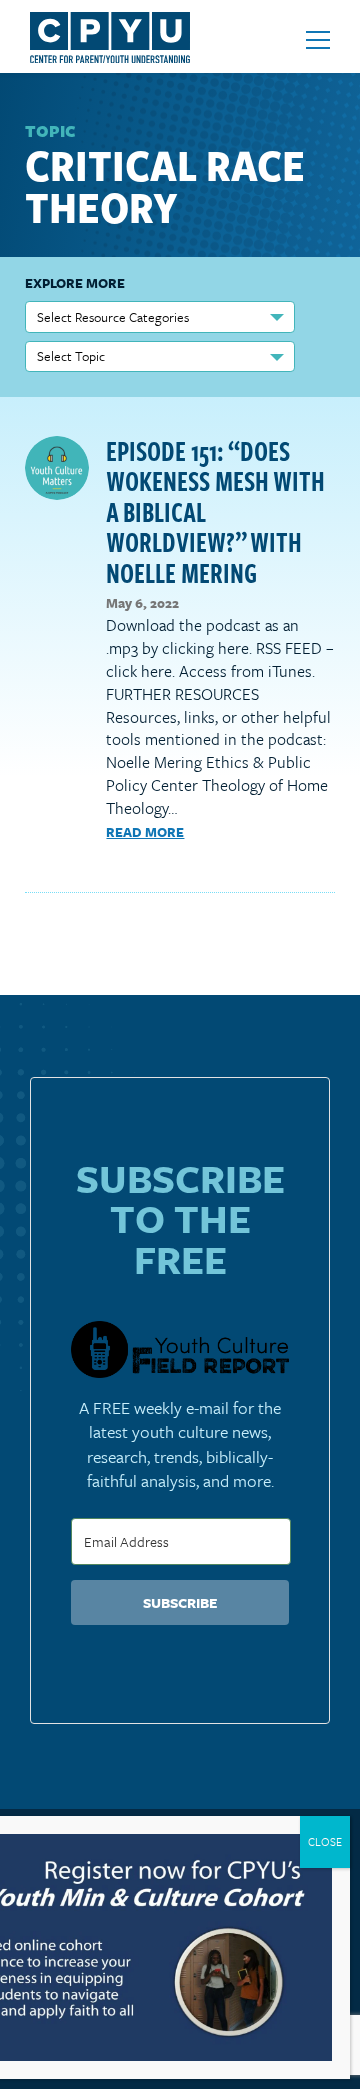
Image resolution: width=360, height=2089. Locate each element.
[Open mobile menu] (318, 40)
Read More (145, 832)
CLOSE (325, 1841)
